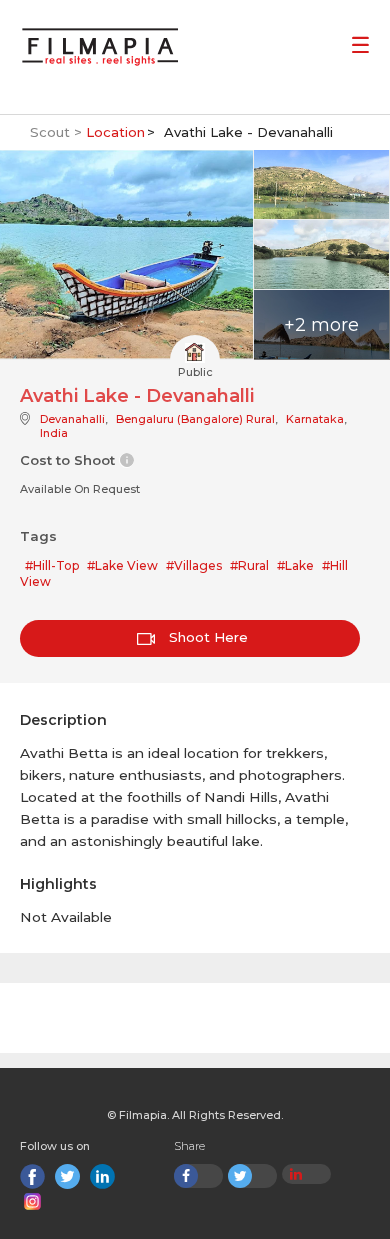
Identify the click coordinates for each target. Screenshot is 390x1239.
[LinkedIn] (102, 1176)
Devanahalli (72, 419)
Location (115, 132)
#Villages (194, 565)
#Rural (249, 565)
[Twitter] (67, 1176)
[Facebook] (32, 1176)
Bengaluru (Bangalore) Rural (195, 419)
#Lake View (122, 565)
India (54, 433)
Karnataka (315, 419)
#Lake (295, 565)
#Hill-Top (52, 565)
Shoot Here (206, 637)
